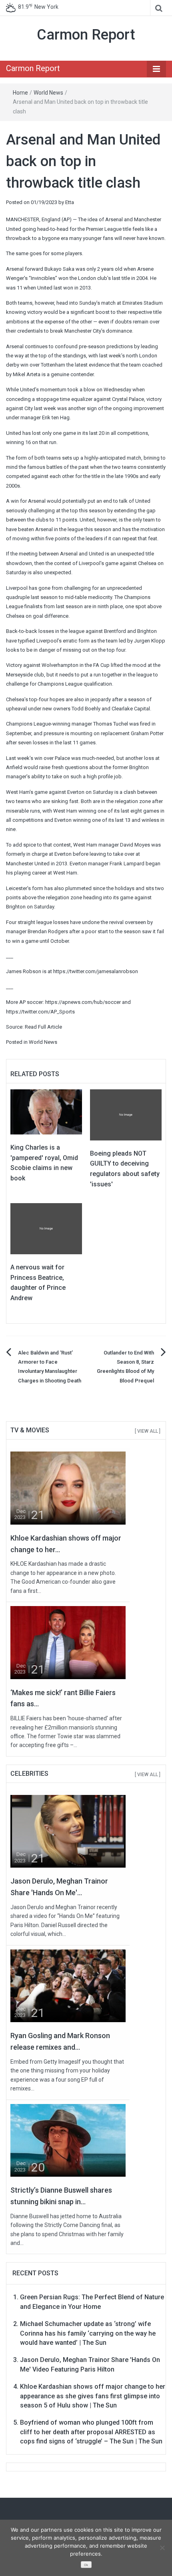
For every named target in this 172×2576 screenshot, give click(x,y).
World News (48, 93)
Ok (86, 2565)
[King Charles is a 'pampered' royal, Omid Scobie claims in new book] (46, 1112)
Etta (70, 202)
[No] (162, 2548)
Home (20, 93)
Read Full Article (43, 1027)
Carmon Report (86, 35)
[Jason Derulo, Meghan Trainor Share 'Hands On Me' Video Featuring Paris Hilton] (68, 1831)
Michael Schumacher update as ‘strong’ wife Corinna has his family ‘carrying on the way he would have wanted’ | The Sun (88, 2333)
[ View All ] (148, 1431)
